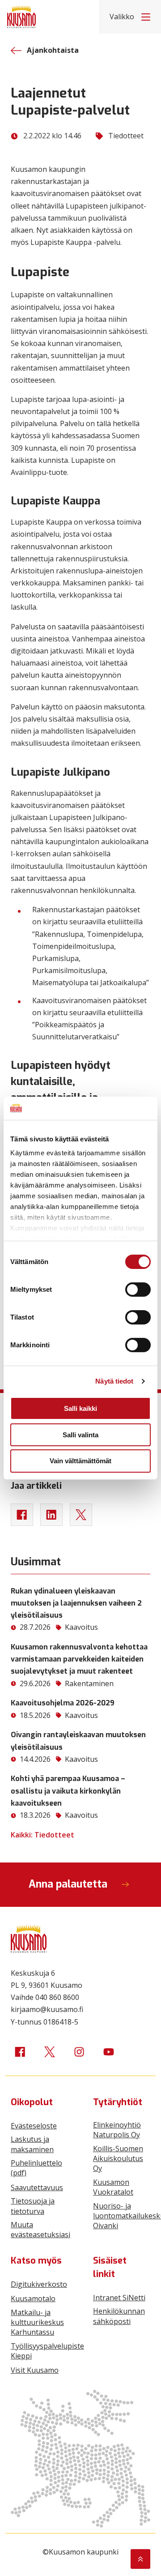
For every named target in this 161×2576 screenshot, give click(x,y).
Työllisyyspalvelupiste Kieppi (47, 2351)
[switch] (138, 1290)
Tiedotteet (126, 136)
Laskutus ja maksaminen (32, 2144)
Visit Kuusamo (35, 2370)
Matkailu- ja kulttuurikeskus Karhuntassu (37, 2322)
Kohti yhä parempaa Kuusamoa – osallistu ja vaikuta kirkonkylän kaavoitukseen (68, 1791)
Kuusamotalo (33, 2298)
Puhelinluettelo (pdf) (36, 2168)
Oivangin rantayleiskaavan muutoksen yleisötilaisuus (78, 1741)
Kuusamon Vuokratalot (113, 2187)
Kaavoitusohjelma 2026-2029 (63, 1703)
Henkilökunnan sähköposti (119, 2316)
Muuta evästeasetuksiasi (40, 2230)
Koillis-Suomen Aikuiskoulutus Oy (118, 2159)
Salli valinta (80, 1435)
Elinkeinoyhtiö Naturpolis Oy (117, 2130)
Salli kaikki (80, 1408)
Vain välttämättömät (80, 1461)
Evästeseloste (34, 2126)
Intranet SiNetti (119, 2298)
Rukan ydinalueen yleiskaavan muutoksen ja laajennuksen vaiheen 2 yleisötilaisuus (76, 1603)
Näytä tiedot (114, 1381)
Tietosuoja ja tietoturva (33, 2206)
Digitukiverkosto (39, 2284)
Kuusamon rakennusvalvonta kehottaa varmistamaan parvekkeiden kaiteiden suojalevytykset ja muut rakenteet (79, 1659)
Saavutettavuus (37, 2187)
